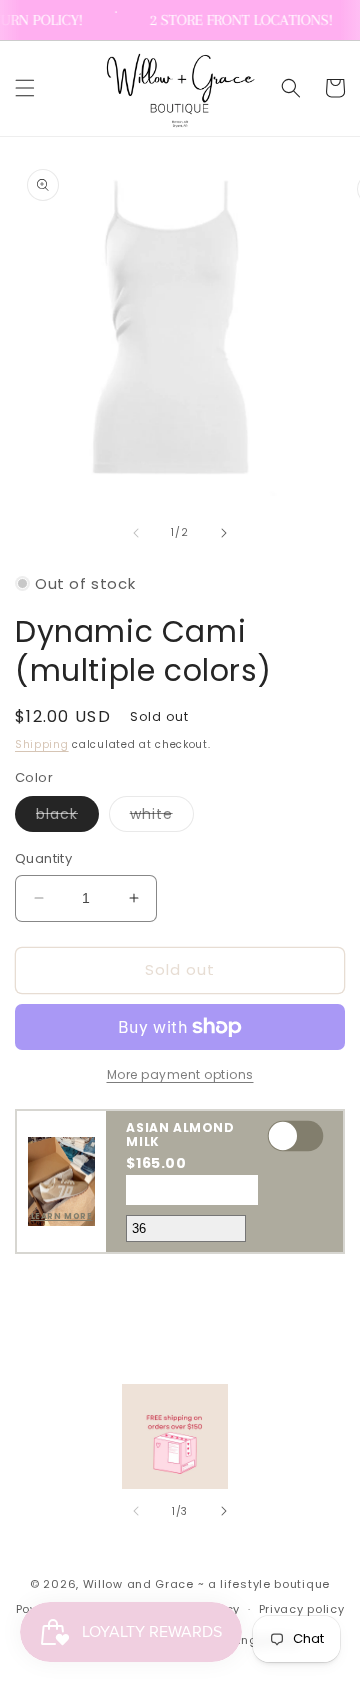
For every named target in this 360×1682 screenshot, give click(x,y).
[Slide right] (224, 533)
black (67, 817)
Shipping (42, 744)
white (162, 817)
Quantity (43, 858)
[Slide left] (136, 533)
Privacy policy (302, 1609)
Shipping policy (251, 1640)
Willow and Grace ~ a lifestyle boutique (206, 1584)
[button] (25, 88)
